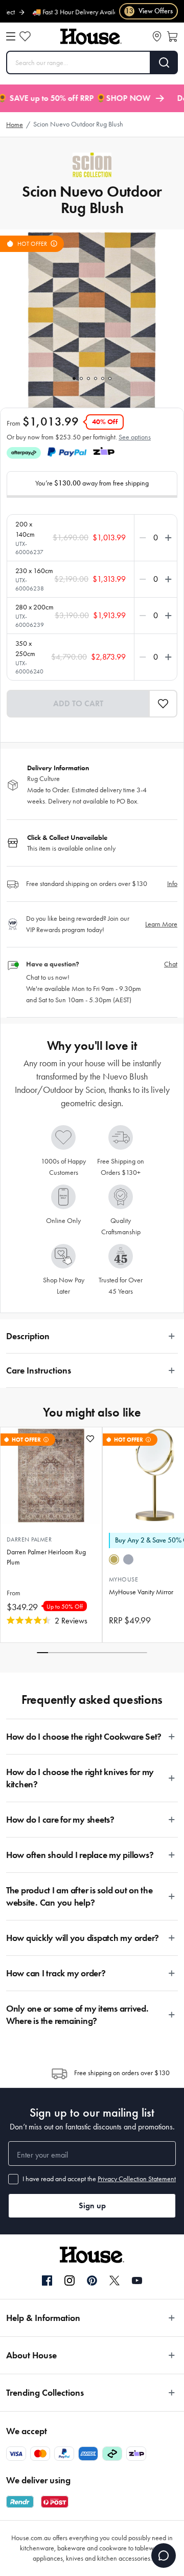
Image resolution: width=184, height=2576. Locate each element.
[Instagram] (70, 2281)
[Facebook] (47, 2281)
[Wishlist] (25, 36)
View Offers (149, 11)
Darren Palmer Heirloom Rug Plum (46, 1557)
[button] (163, 704)
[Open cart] (172, 36)
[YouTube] (137, 2281)
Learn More (161, 924)
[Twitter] (114, 2281)
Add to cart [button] (78, 703)
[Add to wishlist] (90, 1439)
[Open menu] (11, 36)
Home (15, 125)
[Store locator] (157, 36)
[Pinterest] (92, 2281)
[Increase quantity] (166, 538)
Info (172, 884)
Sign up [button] (92, 2205)
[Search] (164, 62)
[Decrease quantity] (145, 538)
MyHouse (123, 1579)
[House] (91, 37)
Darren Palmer (29, 1539)
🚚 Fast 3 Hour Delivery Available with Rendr (84, 12)
